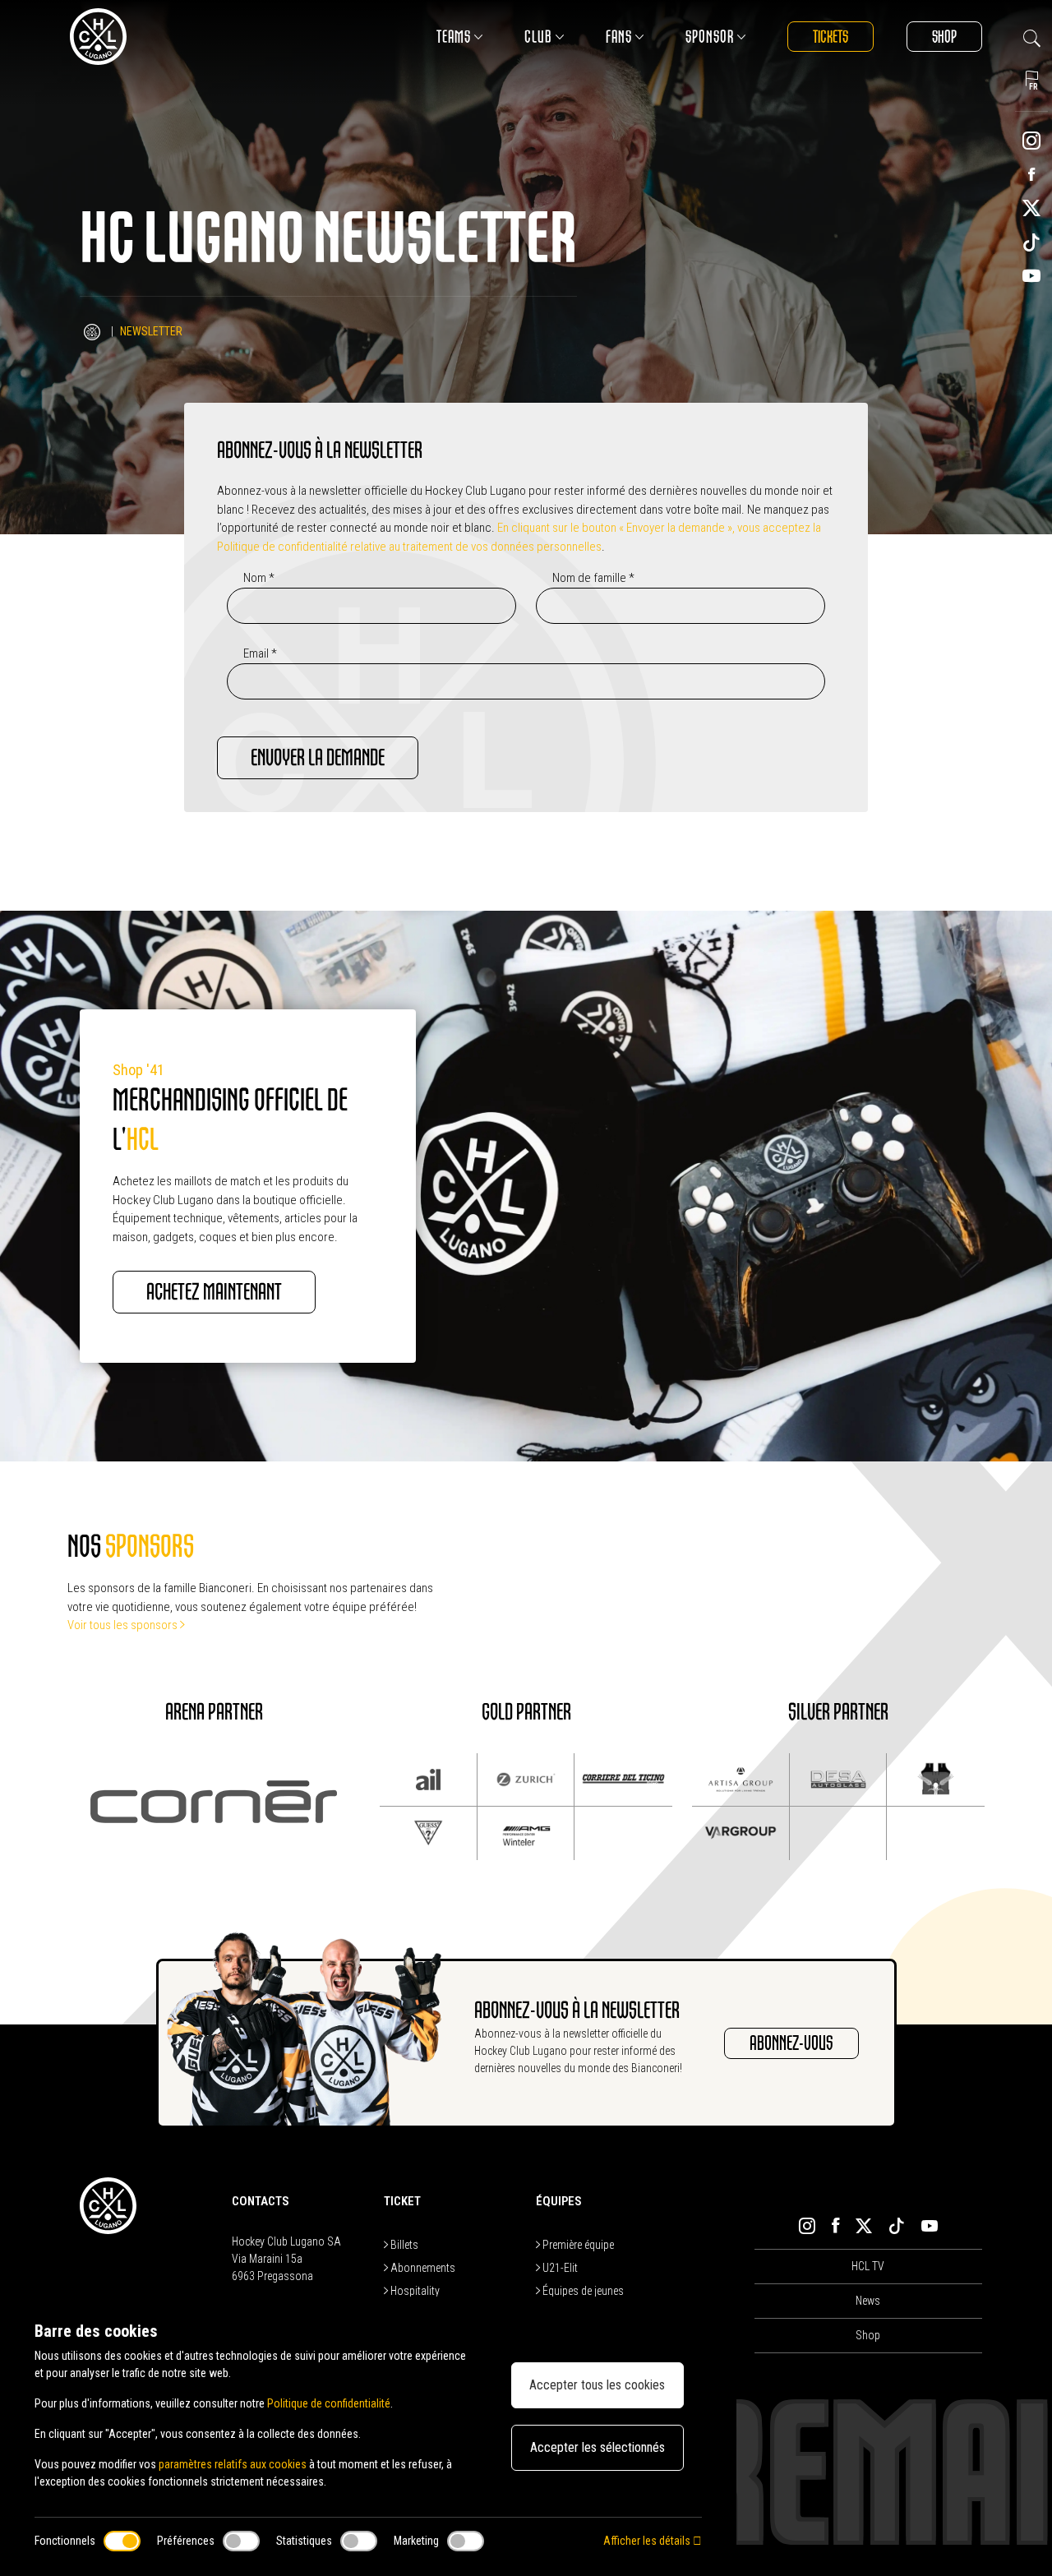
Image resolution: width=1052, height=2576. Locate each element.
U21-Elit (559, 2268)
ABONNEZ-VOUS (791, 2043)
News (868, 2301)
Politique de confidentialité (329, 2403)
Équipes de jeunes (582, 2291)
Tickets (831, 37)
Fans (619, 37)
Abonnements (422, 2268)
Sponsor (710, 37)
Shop (944, 37)
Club (538, 37)
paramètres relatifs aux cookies (233, 2464)
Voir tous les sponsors (124, 1625)
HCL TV (868, 2266)
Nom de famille (593, 578)
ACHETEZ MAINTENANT (214, 1292)
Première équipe (577, 2245)
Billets (403, 2245)
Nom (259, 578)
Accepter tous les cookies (597, 2385)
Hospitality (414, 2291)
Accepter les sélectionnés (598, 2447)
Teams (454, 37)
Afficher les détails (648, 2541)
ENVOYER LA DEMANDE (318, 758)
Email (260, 653)
